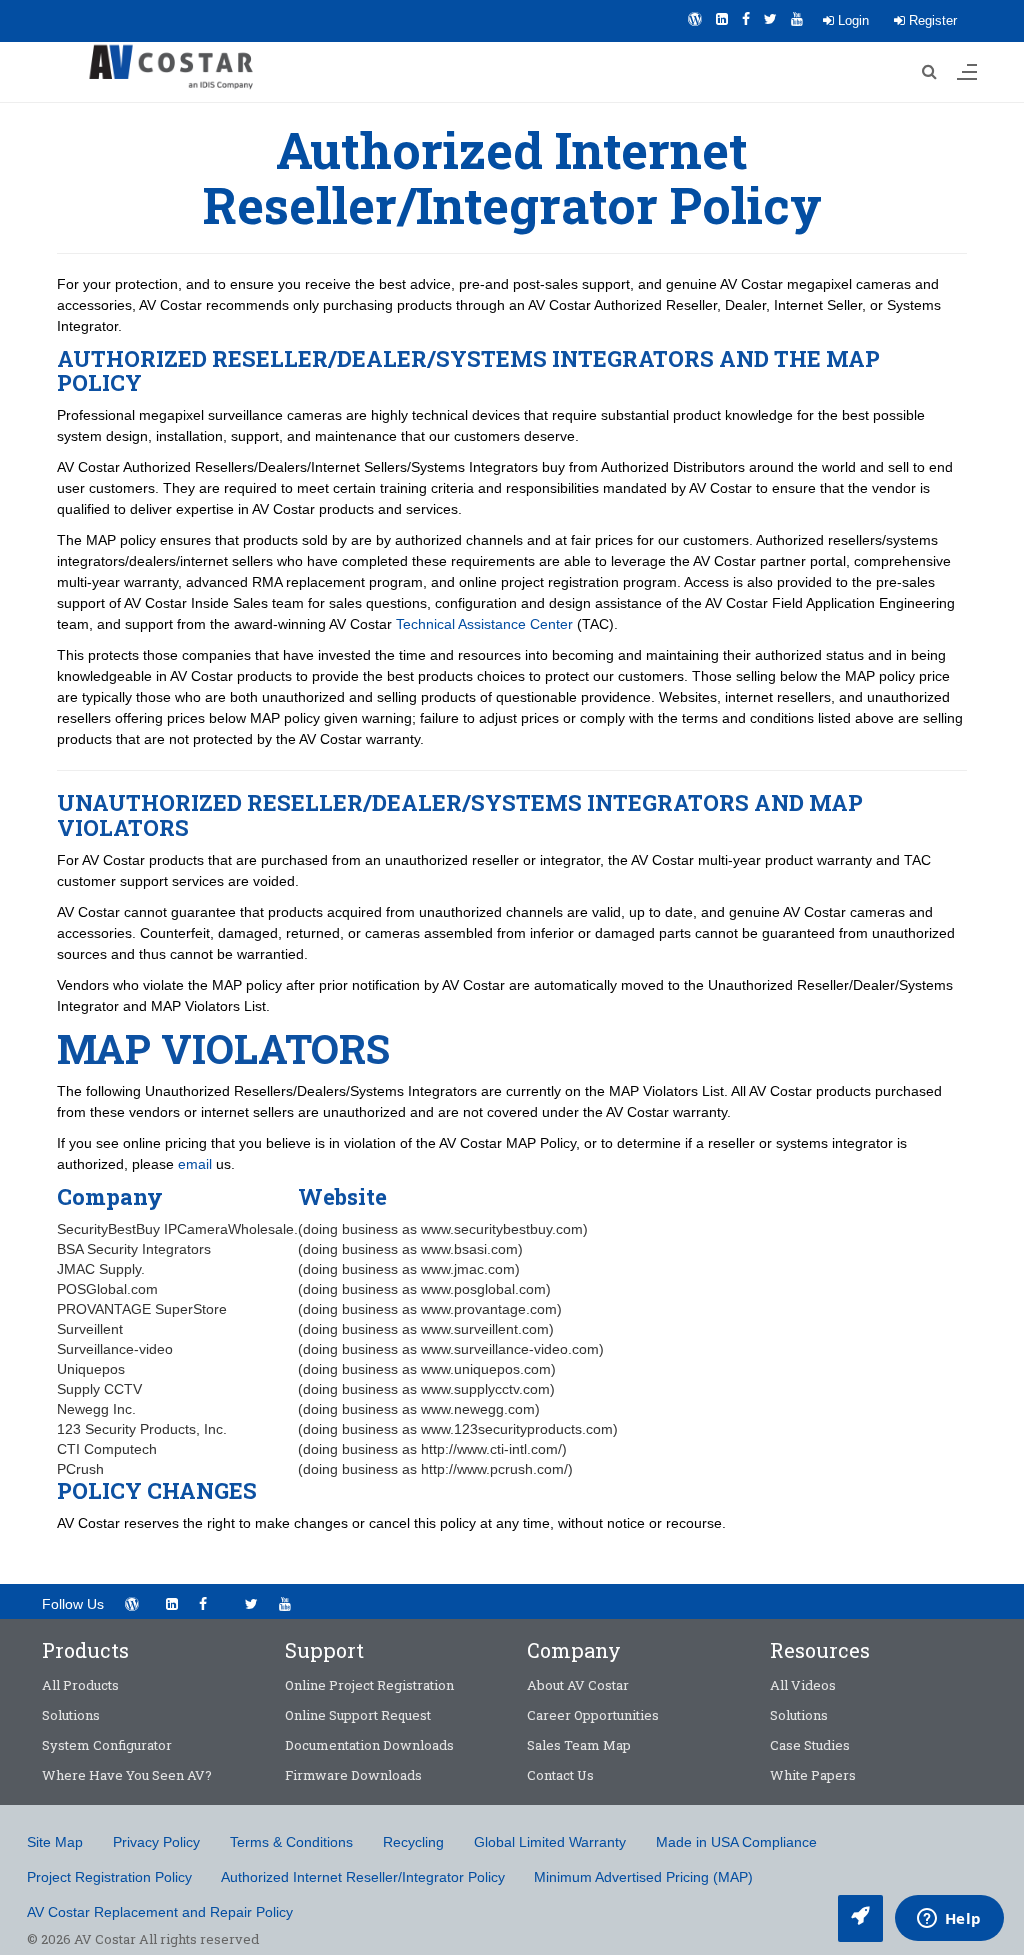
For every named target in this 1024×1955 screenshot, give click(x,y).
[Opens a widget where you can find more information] (949, 1920)
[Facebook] (746, 19)
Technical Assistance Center (484, 624)
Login (851, 20)
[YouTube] (797, 19)
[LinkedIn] (722, 19)
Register (931, 20)
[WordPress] (695, 19)
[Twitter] (770, 19)
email (195, 1164)
